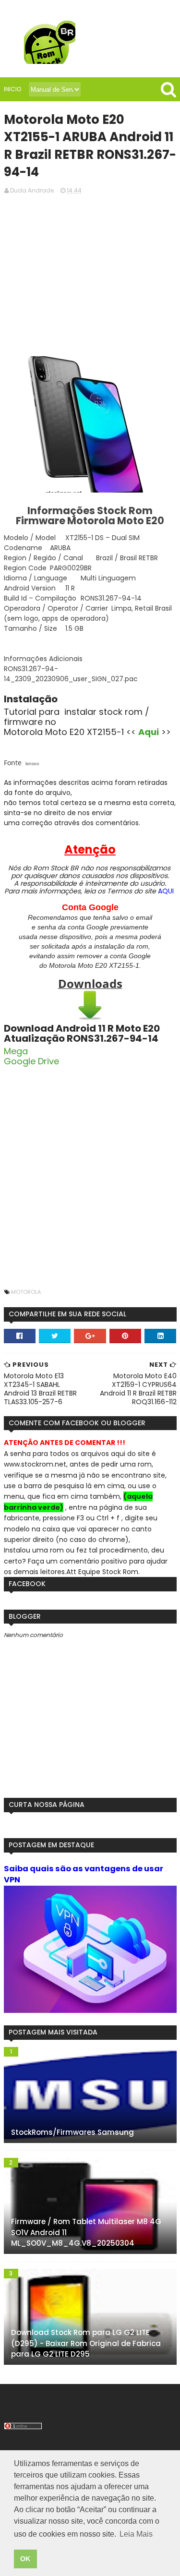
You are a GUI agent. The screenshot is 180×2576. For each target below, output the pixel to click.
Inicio (12, 89)
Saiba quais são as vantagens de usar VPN (84, 1874)
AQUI (166, 891)
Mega (16, 1051)
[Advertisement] (90, 274)
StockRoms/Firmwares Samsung (72, 2132)
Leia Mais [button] (136, 2534)
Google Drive (31, 1061)
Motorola (26, 1292)
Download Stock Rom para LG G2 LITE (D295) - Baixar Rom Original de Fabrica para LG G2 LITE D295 (86, 2343)
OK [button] (25, 2559)
